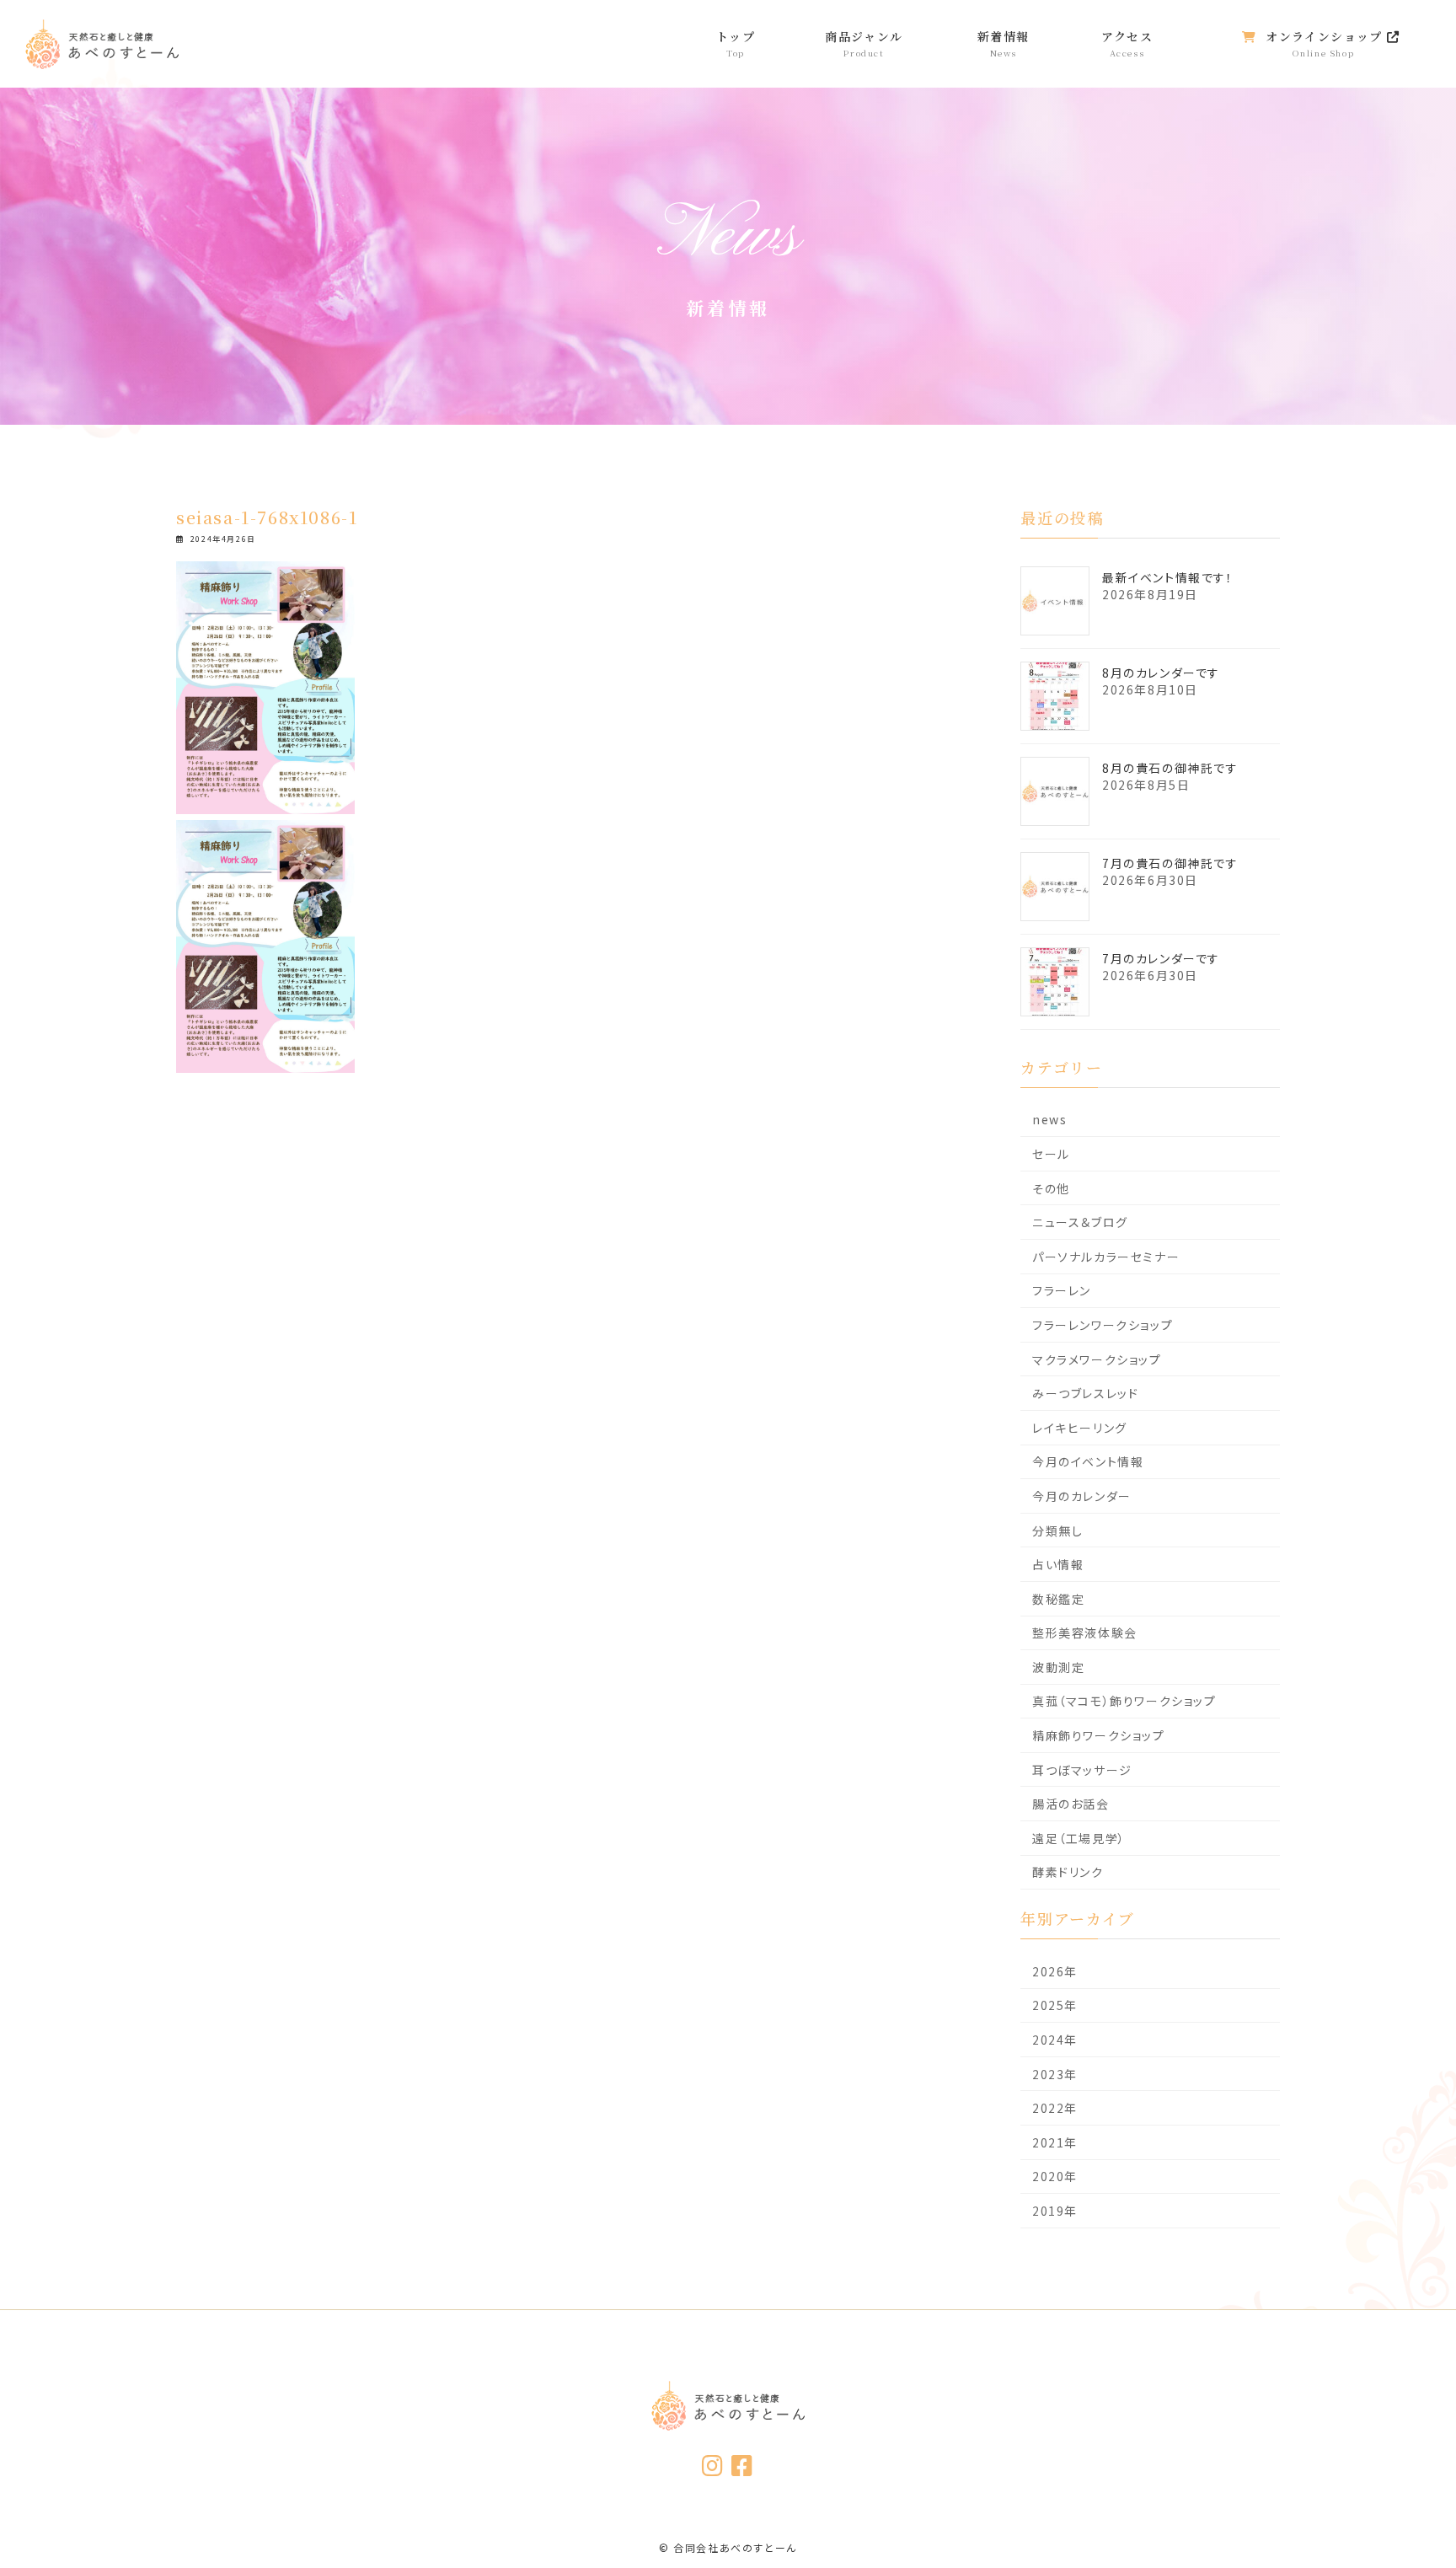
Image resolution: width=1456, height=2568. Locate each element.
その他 (1051, 1188)
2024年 (1055, 2040)
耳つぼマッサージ (1082, 1770)
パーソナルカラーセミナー (1106, 1257)
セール (1051, 1154)
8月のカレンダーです (1161, 673)
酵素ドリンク (1068, 1873)
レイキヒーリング (1080, 1428)
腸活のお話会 (1071, 1804)
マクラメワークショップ (1097, 1359)
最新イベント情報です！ (1168, 577)
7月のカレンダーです (1161, 958)
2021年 (1055, 2142)
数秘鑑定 (1058, 1599)
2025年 (1055, 2006)
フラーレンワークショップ (1103, 1325)
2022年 (1055, 2108)
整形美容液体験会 (1085, 1632)
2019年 (1055, 2211)
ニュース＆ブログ (1080, 1222)
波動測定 (1058, 1667)
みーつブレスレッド (1085, 1393)
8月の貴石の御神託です (1170, 768)
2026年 (1055, 1971)
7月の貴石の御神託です (1170, 863)
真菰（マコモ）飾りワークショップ (1124, 1702)
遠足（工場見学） (1079, 1838)
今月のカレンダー (1082, 1496)
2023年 (1055, 2074)
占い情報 (1058, 1564)
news (1049, 1119)
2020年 (1055, 2177)
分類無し (1057, 1531)
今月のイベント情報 (1088, 1461)
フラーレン (1062, 1290)
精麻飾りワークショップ (1099, 1735)
